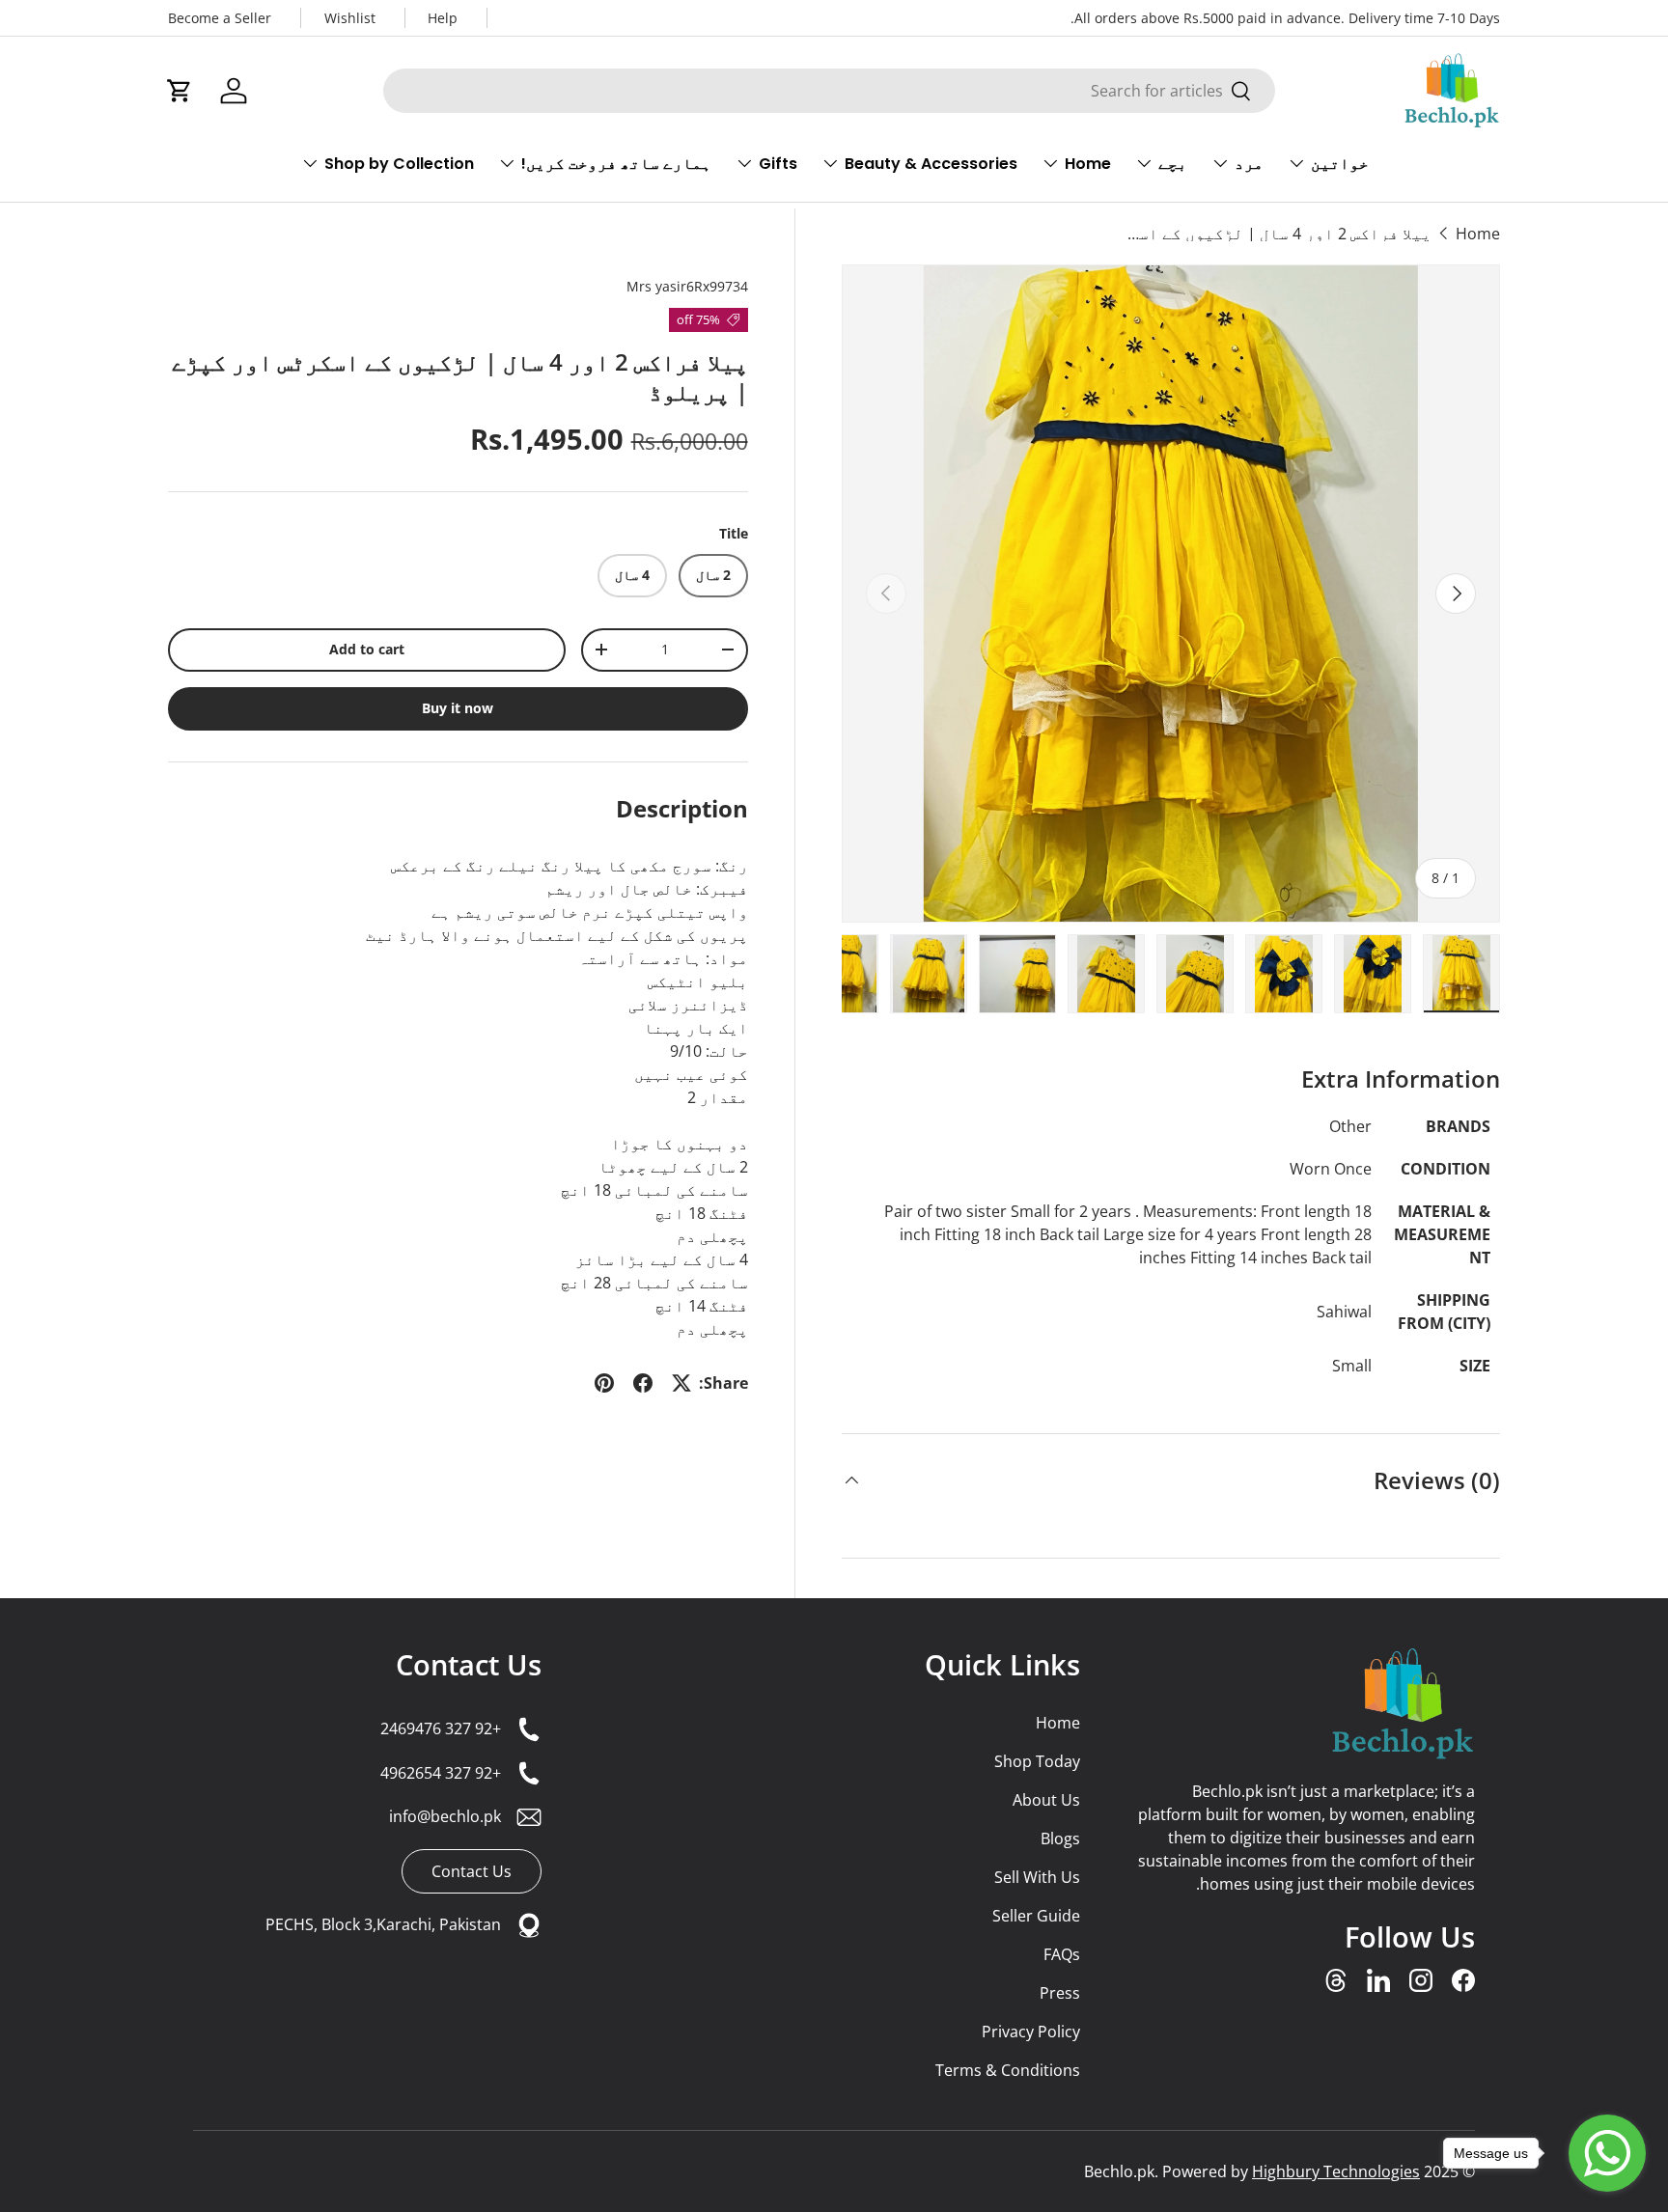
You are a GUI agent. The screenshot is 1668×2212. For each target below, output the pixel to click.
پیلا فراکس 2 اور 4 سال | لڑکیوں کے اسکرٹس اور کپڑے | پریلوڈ (1277, 234)
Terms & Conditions (1008, 2070)
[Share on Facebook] (643, 1383)
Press (1060, 1993)
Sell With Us (1037, 1877)
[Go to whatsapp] (1607, 2153)
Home (1088, 164)
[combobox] (829, 91)
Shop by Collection (399, 164)
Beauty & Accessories (931, 164)
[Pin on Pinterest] (604, 1383)
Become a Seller (220, 18)
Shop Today (1037, 1761)
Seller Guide (1036, 1916)
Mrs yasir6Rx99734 (687, 286)
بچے (1173, 164)
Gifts (778, 164)
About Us (1046, 1800)
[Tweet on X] (681, 1383)
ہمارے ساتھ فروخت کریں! (616, 164)
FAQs (1062, 1954)
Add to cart (367, 649)
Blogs (1060, 1839)
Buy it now (458, 708)
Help (443, 18)
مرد (1249, 164)
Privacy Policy (1031, 2032)
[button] (180, 91)
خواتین (1340, 164)
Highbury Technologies (1336, 2171)
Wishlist (350, 18)
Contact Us (469, 1664)
